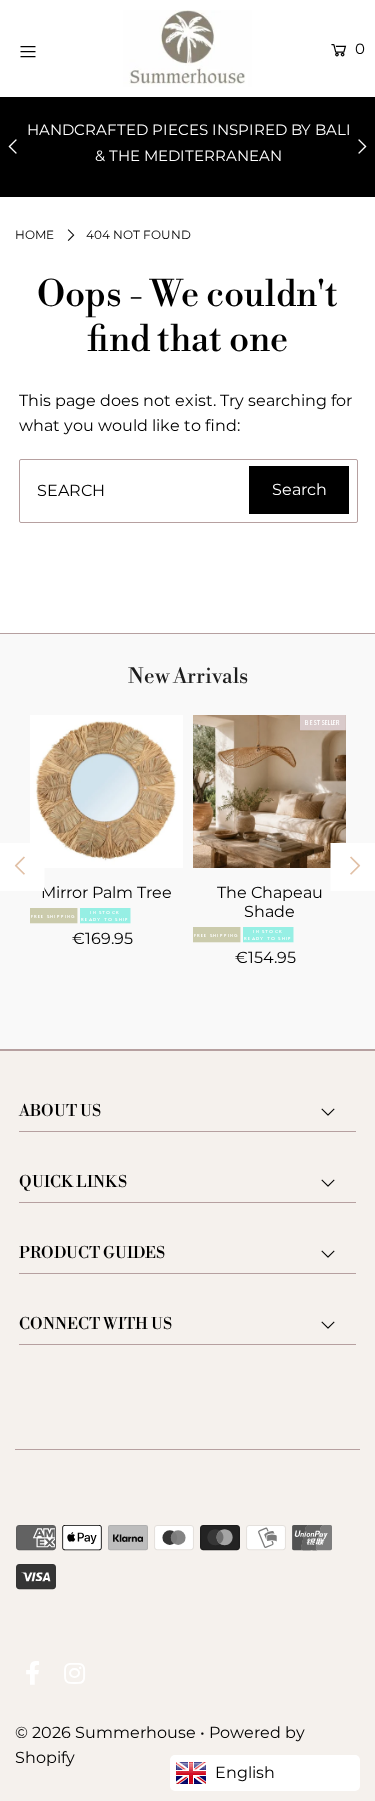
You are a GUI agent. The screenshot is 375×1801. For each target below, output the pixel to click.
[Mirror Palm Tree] (106, 791)
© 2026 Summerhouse (105, 1732)
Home (34, 234)
